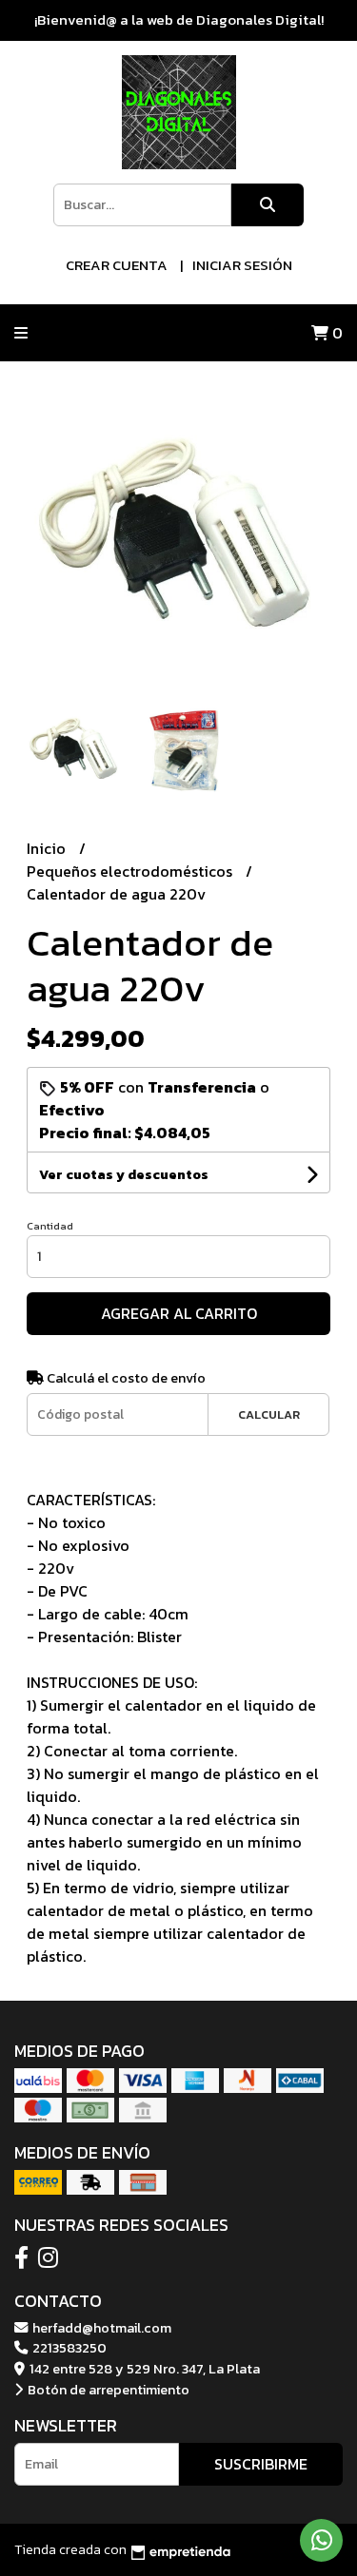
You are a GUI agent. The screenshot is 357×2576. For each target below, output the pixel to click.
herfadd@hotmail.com (100, 2328)
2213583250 (68, 2348)
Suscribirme (261, 2464)
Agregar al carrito (179, 1313)
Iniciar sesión (242, 265)
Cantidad (50, 1226)
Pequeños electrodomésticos (131, 871)
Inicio (48, 848)
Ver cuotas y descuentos (124, 1175)
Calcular (269, 1414)
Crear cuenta (117, 265)
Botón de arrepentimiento (107, 2390)
